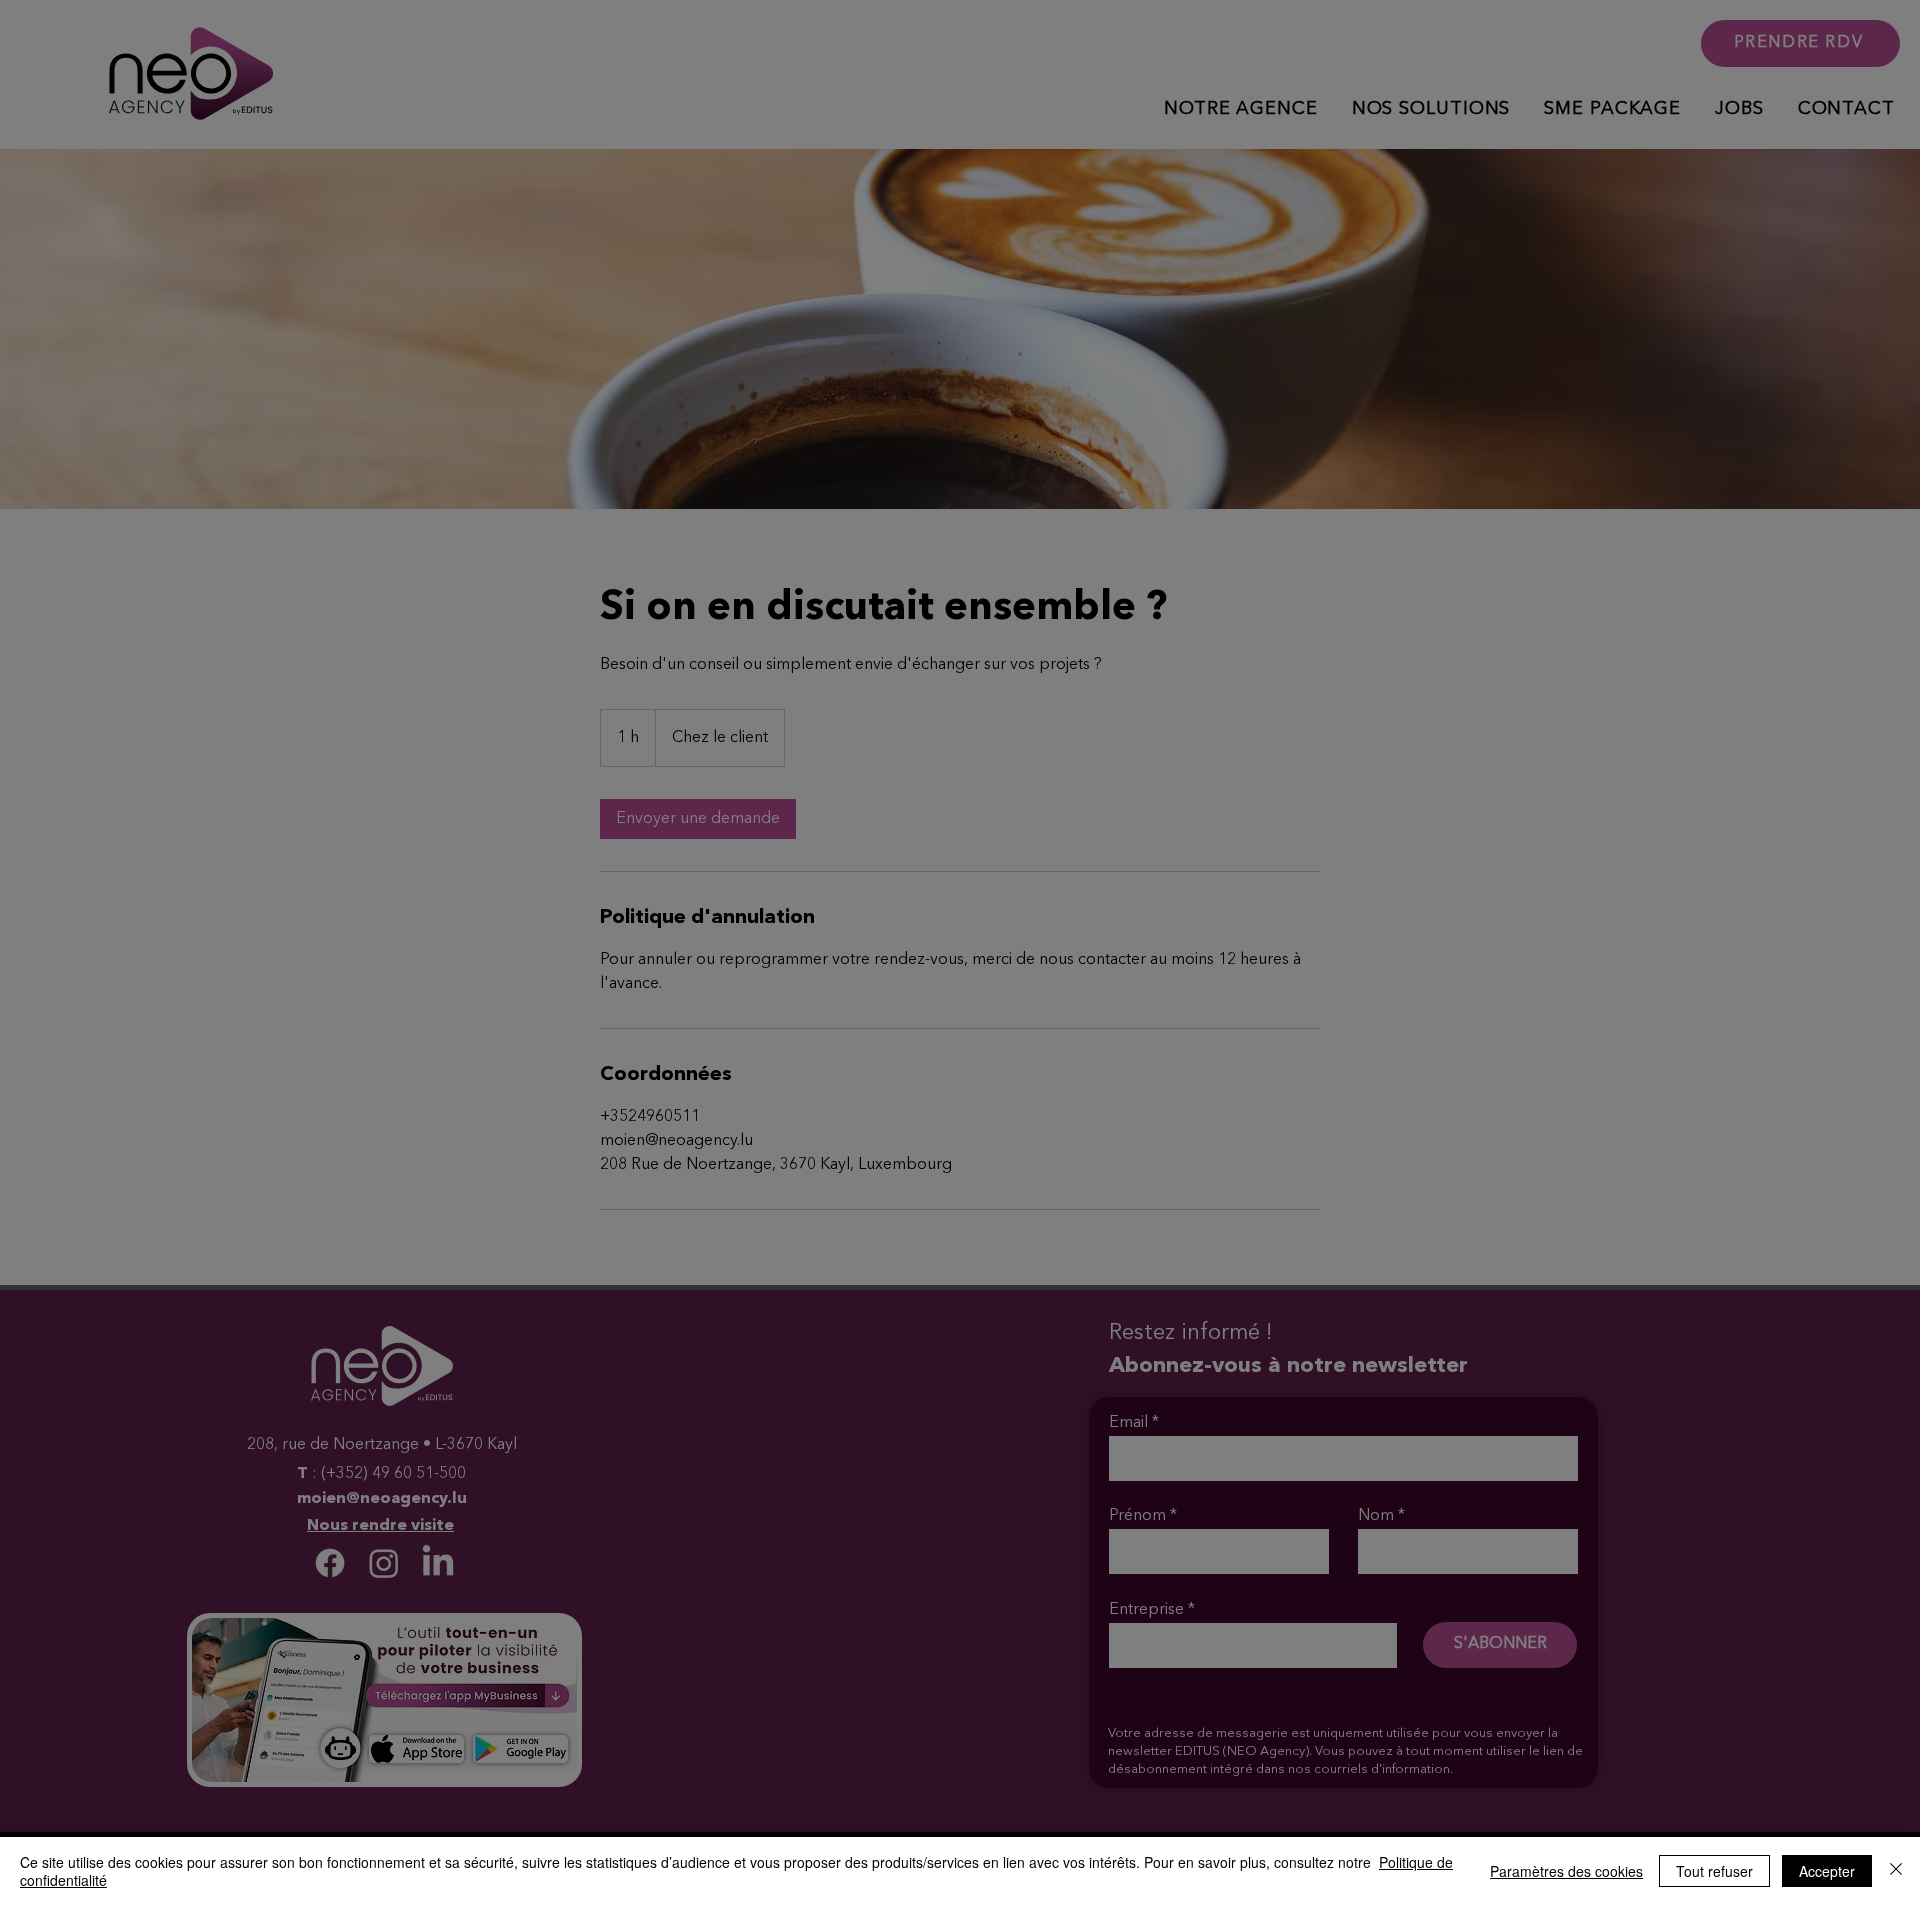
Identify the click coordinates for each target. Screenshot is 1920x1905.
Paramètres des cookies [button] (1566, 1871)
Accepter (1827, 1871)
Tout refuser (1714, 1871)
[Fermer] (1896, 1871)
